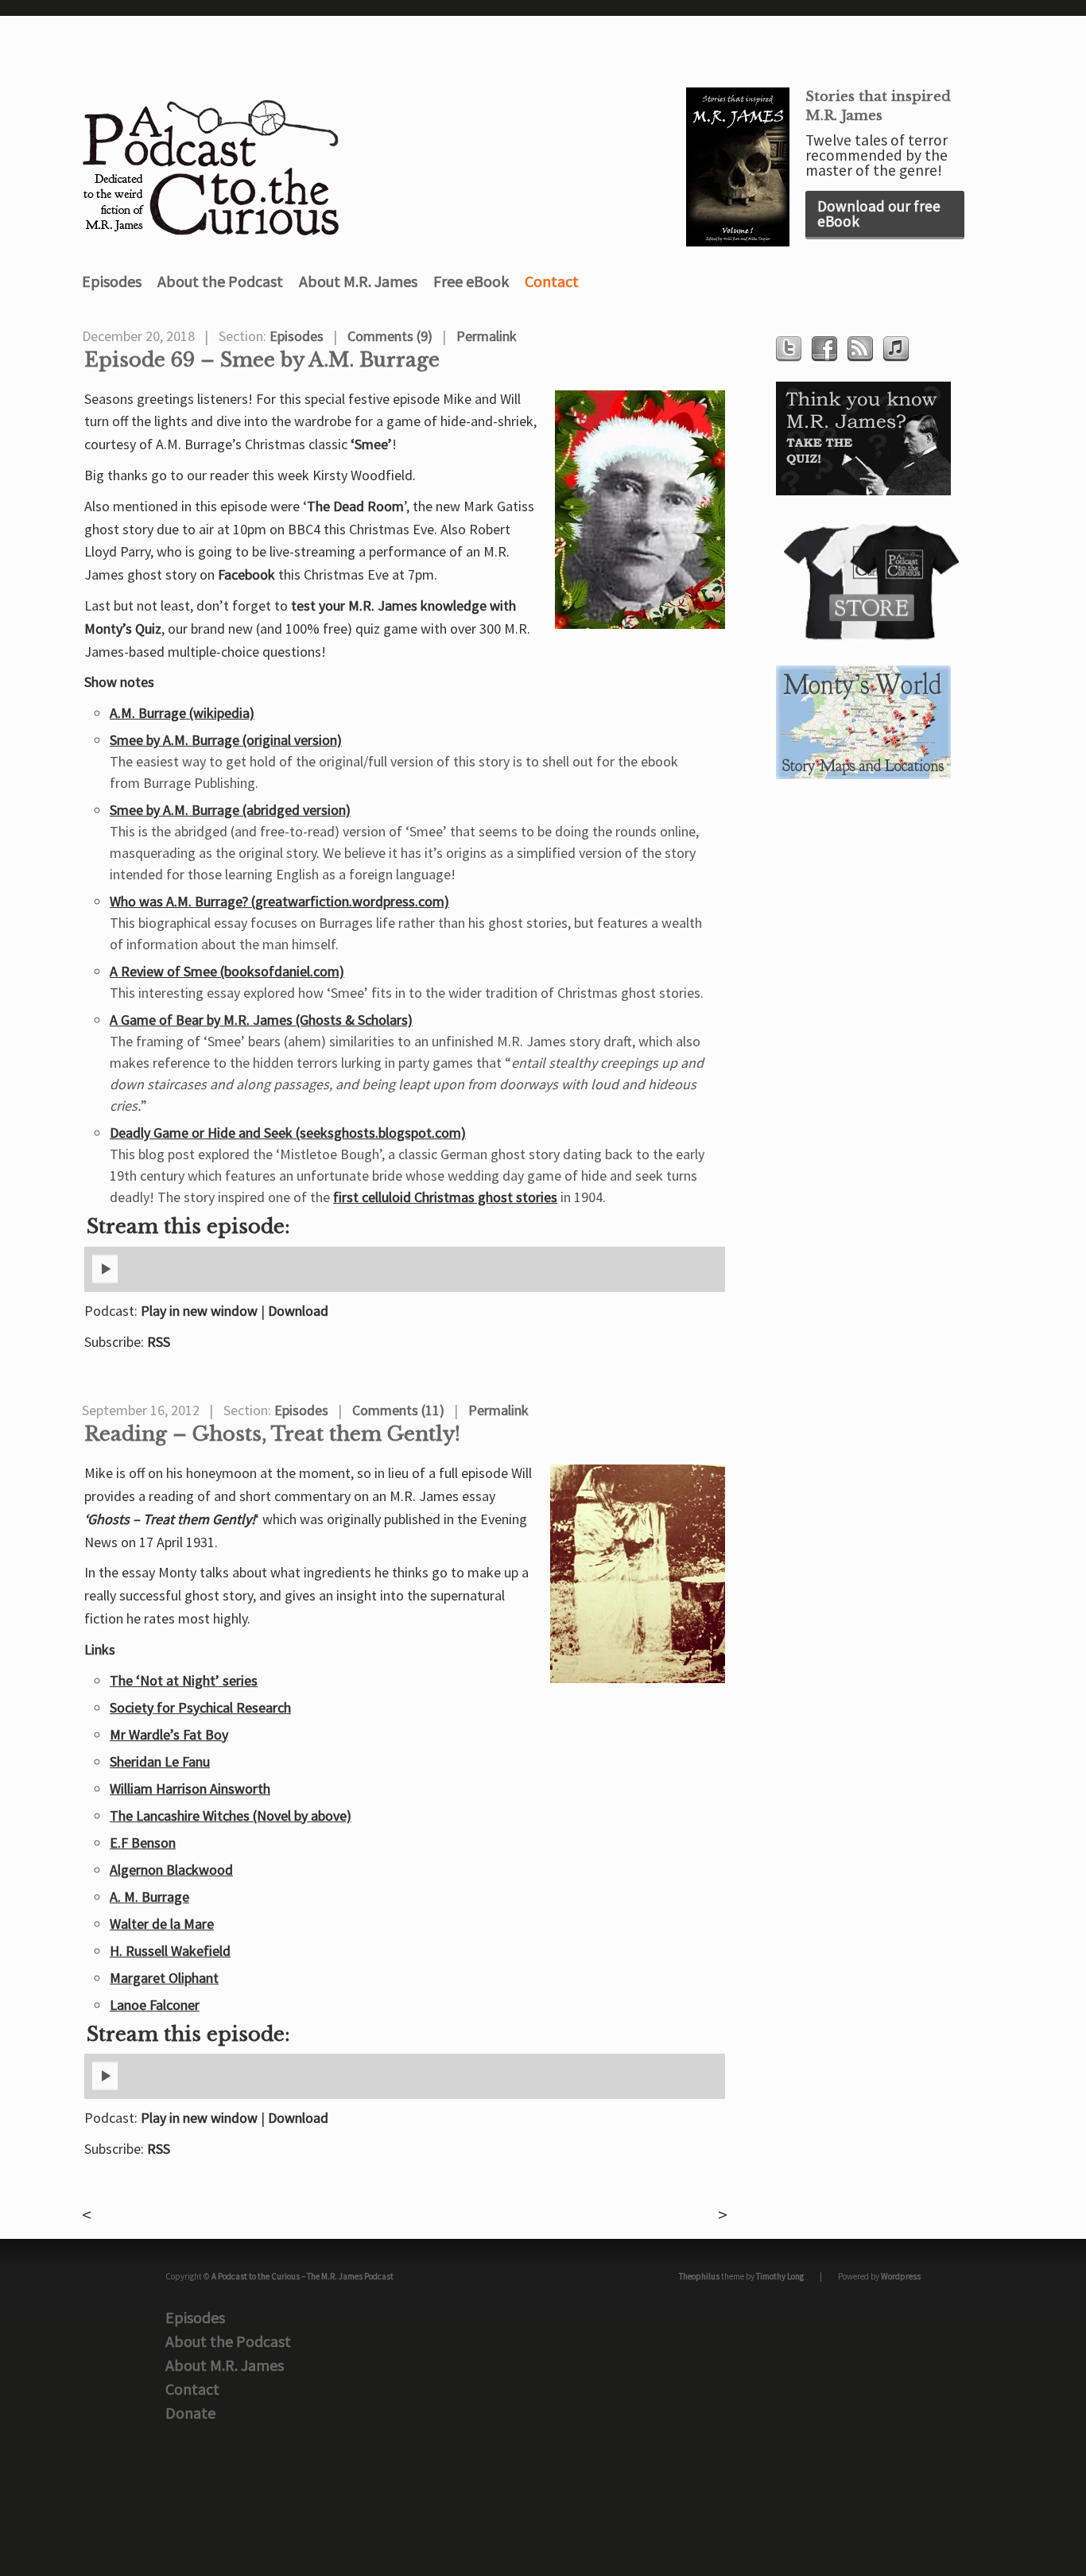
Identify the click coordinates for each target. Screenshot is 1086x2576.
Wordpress (901, 2276)
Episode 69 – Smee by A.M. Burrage (262, 360)
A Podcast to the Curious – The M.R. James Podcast (303, 2276)
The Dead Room (355, 506)
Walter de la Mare (162, 1924)
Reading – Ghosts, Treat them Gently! (272, 1434)
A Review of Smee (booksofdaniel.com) (227, 971)
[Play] (105, 1280)
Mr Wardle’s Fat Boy (169, 1734)
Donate (190, 2413)
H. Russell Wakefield (170, 1951)
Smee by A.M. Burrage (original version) (226, 740)
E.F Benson (143, 1843)
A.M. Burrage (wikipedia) (182, 713)
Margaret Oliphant (164, 1978)
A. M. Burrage (149, 1897)
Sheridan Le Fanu (160, 1761)
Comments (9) (390, 336)
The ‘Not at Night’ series (184, 1680)
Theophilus (699, 2276)
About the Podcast (220, 281)
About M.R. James (358, 281)
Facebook (246, 574)
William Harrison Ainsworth (190, 1788)
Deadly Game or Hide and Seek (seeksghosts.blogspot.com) (288, 1133)
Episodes (112, 281)
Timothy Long (780, 2276)
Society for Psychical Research (200, 1707)
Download (298, 1311)
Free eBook (471, 281)
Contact (552, 281)
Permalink (487, 336)
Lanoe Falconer (155, 2005)
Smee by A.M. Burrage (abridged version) (230, 810)
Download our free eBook (879, 213)
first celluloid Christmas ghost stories (445, 1197)
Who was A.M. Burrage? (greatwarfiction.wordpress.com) (279, 901)
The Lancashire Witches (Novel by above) (231, 1816)
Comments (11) (398, 1410)
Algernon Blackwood (171, 1870)
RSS (159, 1342)
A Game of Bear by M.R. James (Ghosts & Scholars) (261, 1020)
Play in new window (199, 1311)
